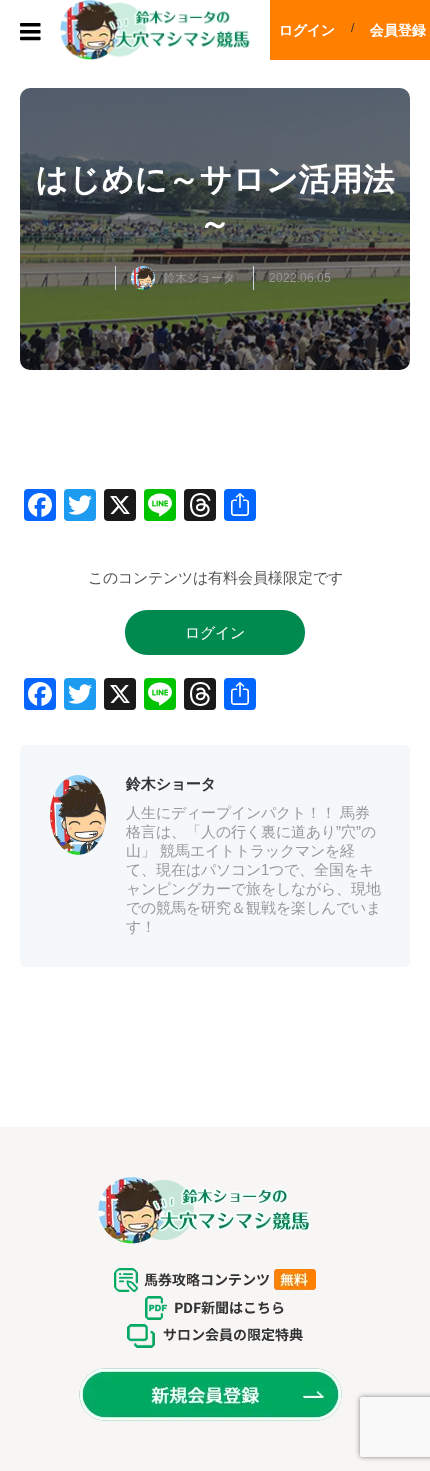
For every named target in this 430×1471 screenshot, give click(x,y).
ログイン (307, 30)
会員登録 (398, 30)
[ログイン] (215, 649)
